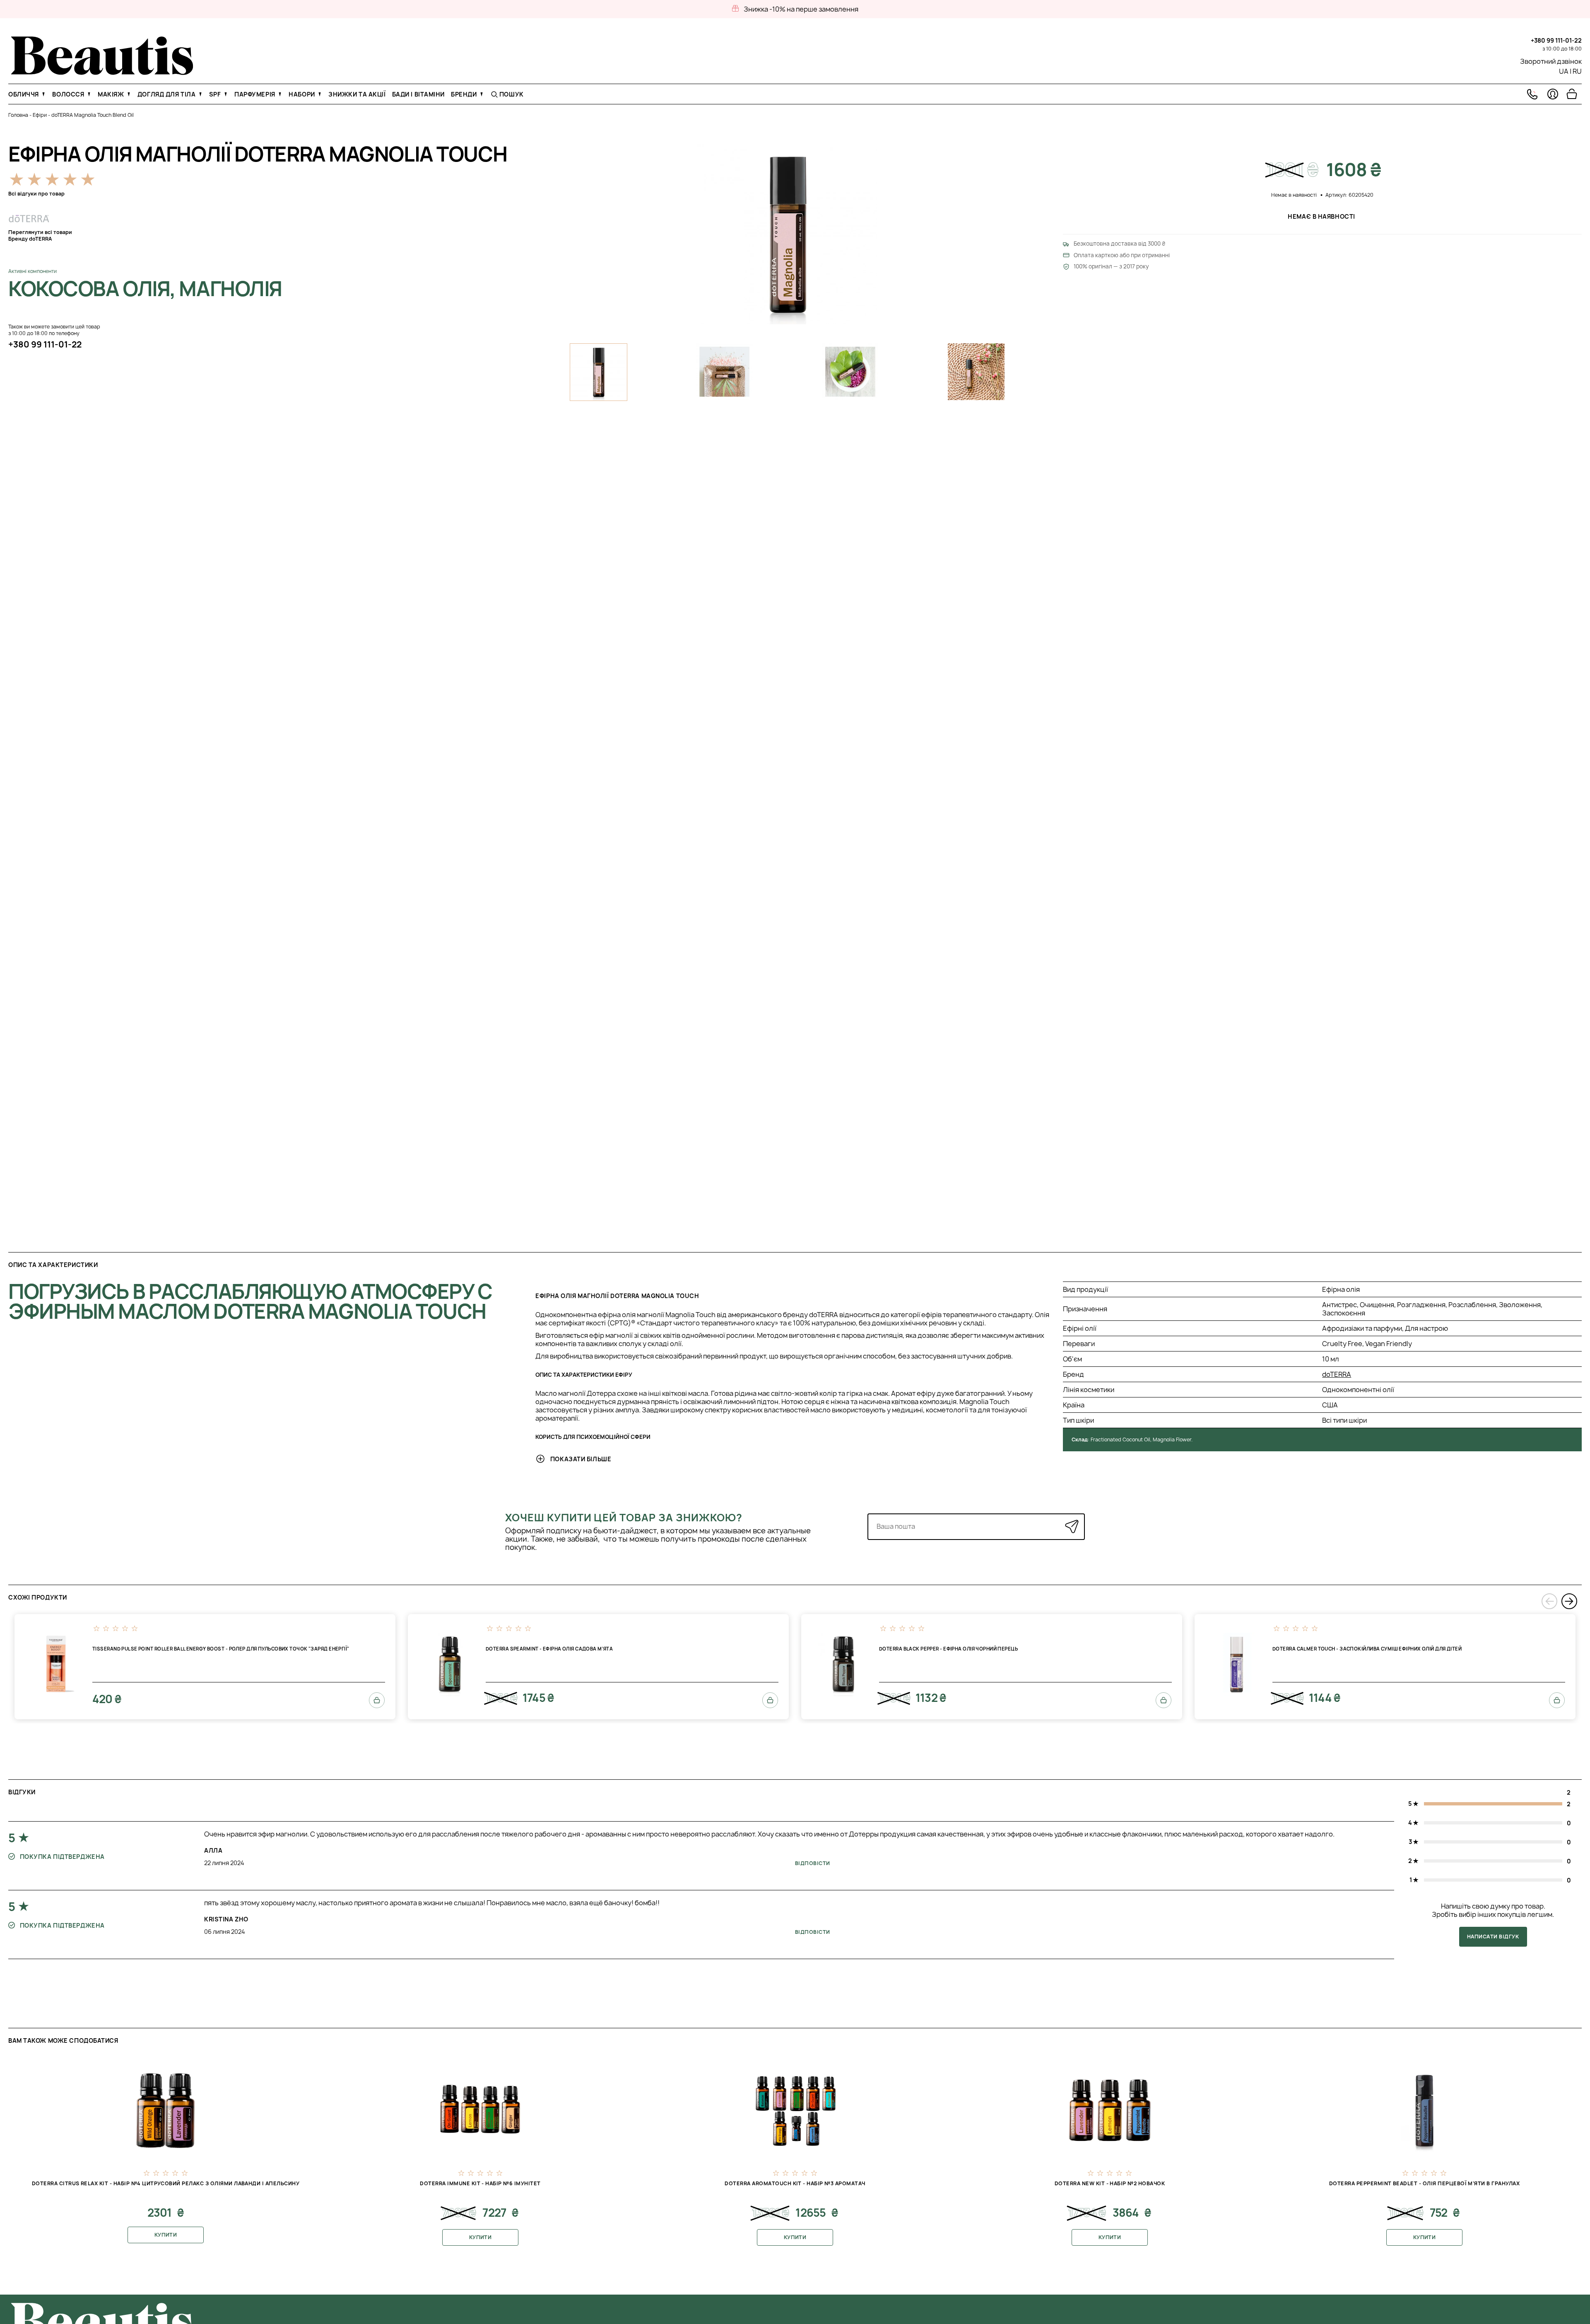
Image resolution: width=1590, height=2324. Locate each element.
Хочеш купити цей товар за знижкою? (624, 1518)
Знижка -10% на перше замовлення (801, 9)
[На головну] (102, 72)
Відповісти (813, 1863)
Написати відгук (1493, 1937)
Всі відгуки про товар (36, 194)
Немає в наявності (1322, 216)
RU (1577, 71)
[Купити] (377, 1700)
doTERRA (1337, 1374)
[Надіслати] (1072, 1526)
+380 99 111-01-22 (1556, 40)
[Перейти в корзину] (1572, 94)
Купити (166, 2235)
